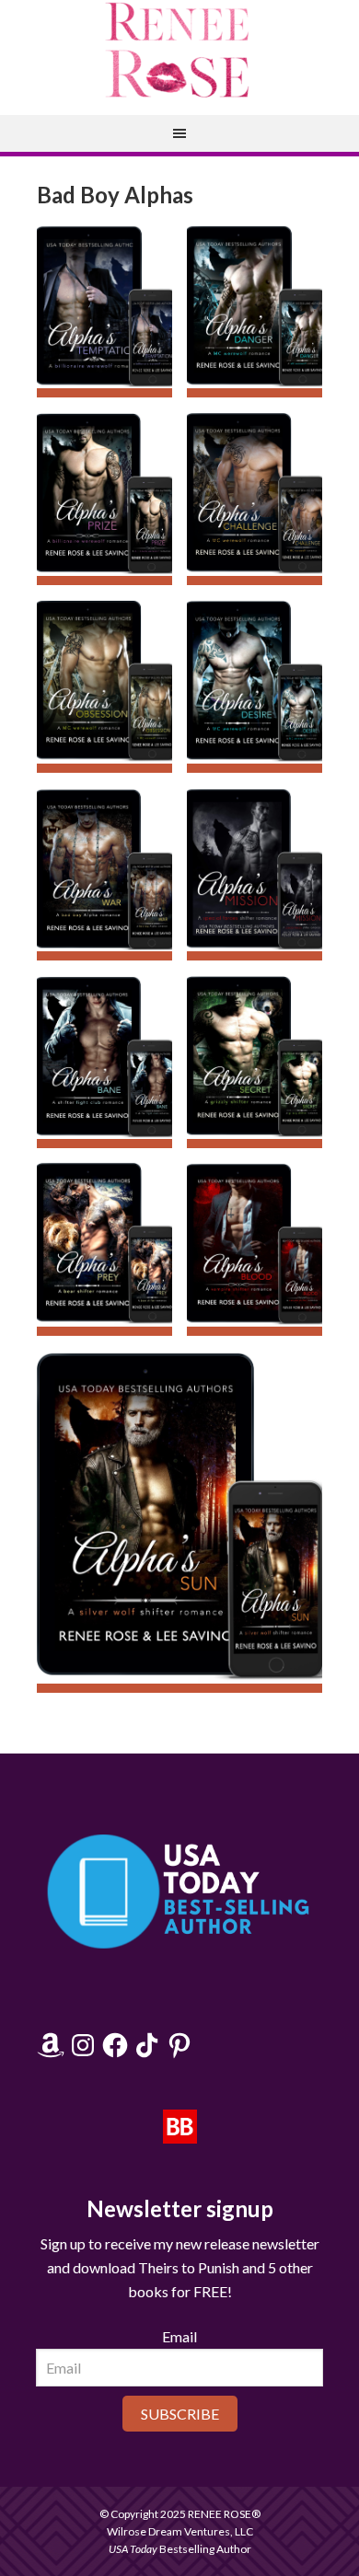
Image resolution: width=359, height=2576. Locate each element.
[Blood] (255, 1249)
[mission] (255, 874)
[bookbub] (180, 2134)
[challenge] (255, 499)
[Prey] (104, 1249)
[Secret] (255, 1062)
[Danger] (255, 311)
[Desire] (255, 686)
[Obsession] (104, 686)
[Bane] (104, 1062)
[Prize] (104, 499)
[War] (104, 874)
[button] (104, 311)
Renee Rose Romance (179, 51)
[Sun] (179, 1522)
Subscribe (180, 2414)
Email (179, 2336)
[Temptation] (104, 311)
